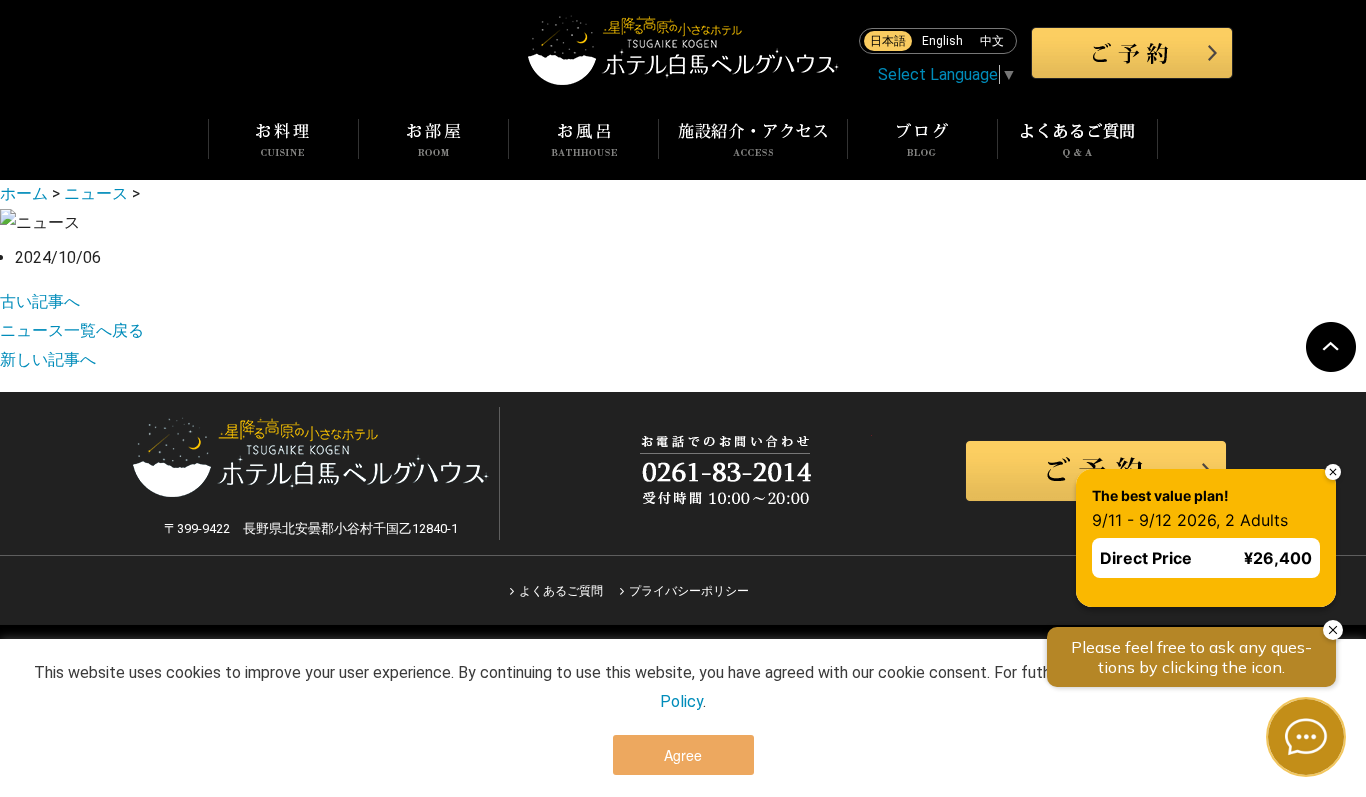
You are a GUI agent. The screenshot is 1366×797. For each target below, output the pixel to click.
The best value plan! (1160, 495)
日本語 (888, 41)
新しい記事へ (48, 359)
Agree (683, 755)
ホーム (24, 193)
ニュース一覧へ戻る (72, 330)
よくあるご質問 (561, 591)
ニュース (96, 193)
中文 (992, 41)
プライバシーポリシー (689, 591)
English (942, 41)
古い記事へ (40, 301)
